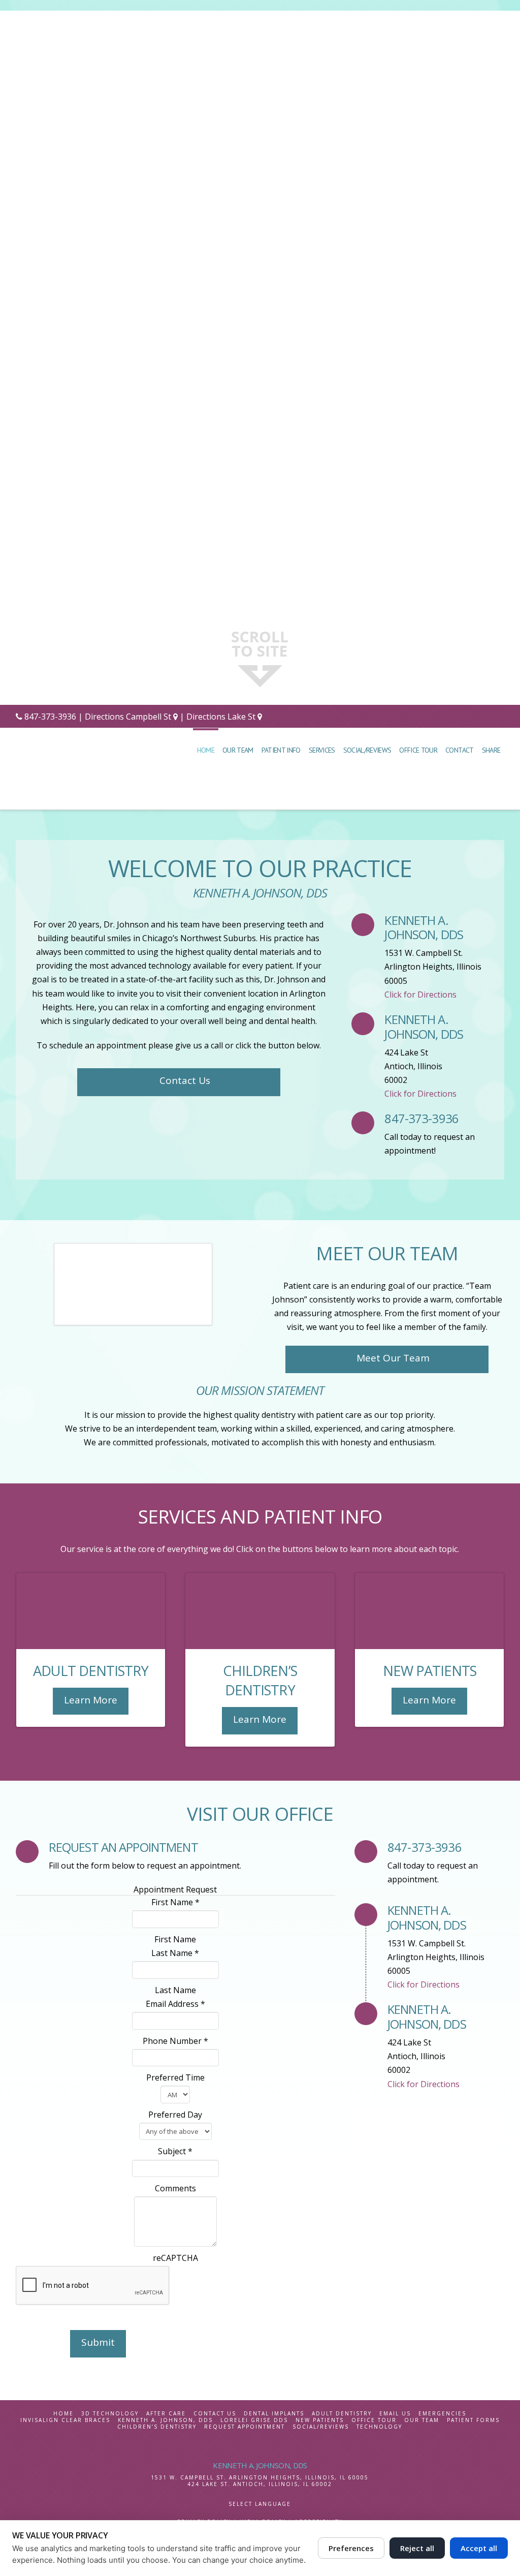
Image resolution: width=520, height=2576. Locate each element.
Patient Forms (473, 2420)
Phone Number (175, 2041)
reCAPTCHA (175, 2258)
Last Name (175, 1953)
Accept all (479, 2548)
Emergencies (442, 2414)
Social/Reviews (321, 2427)
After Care (166, 2414)
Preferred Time (175, 2077)
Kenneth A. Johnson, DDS (165, 2420)
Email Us (395, 2414)
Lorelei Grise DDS (254, 2420)
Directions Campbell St (128, 717)
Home (63, 2414)
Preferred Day (175, 2115)
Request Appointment (245, 2427)
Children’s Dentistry (157, 2427)
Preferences (351, 2548)
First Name (175, 1902)
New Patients (320, 2420)
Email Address (175, 2004)
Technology (379, 2427)
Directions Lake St (222, 717)
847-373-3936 (50, 717)
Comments (175, 2188)
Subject (175, 2151)
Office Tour (374, 2420)
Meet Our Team (393, 1358)
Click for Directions (420, 995)
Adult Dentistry (342, 2414)
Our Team (422, 2420)
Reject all (417, 2548)
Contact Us (185, 1080)
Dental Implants (274, 2414)
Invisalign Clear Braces (65, 2420)
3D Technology (110, 2414)
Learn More (91, 1700)
